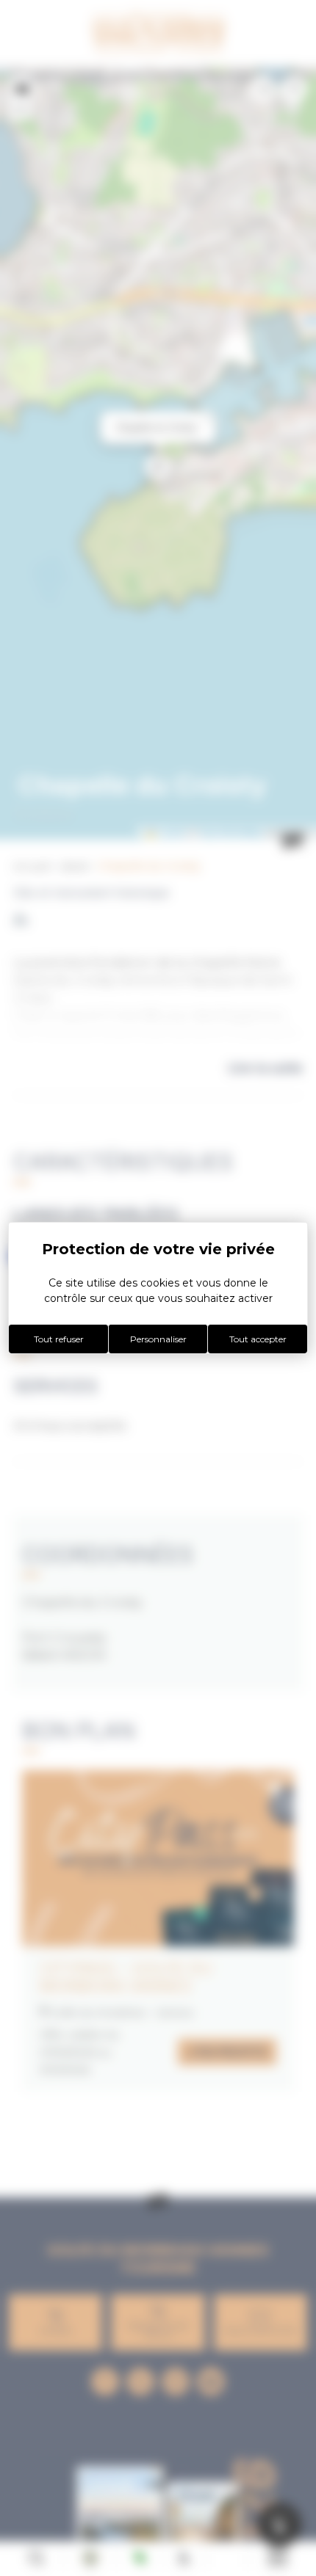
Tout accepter (258, 1339)
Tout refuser (59, 1339)
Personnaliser (158, 1339)
